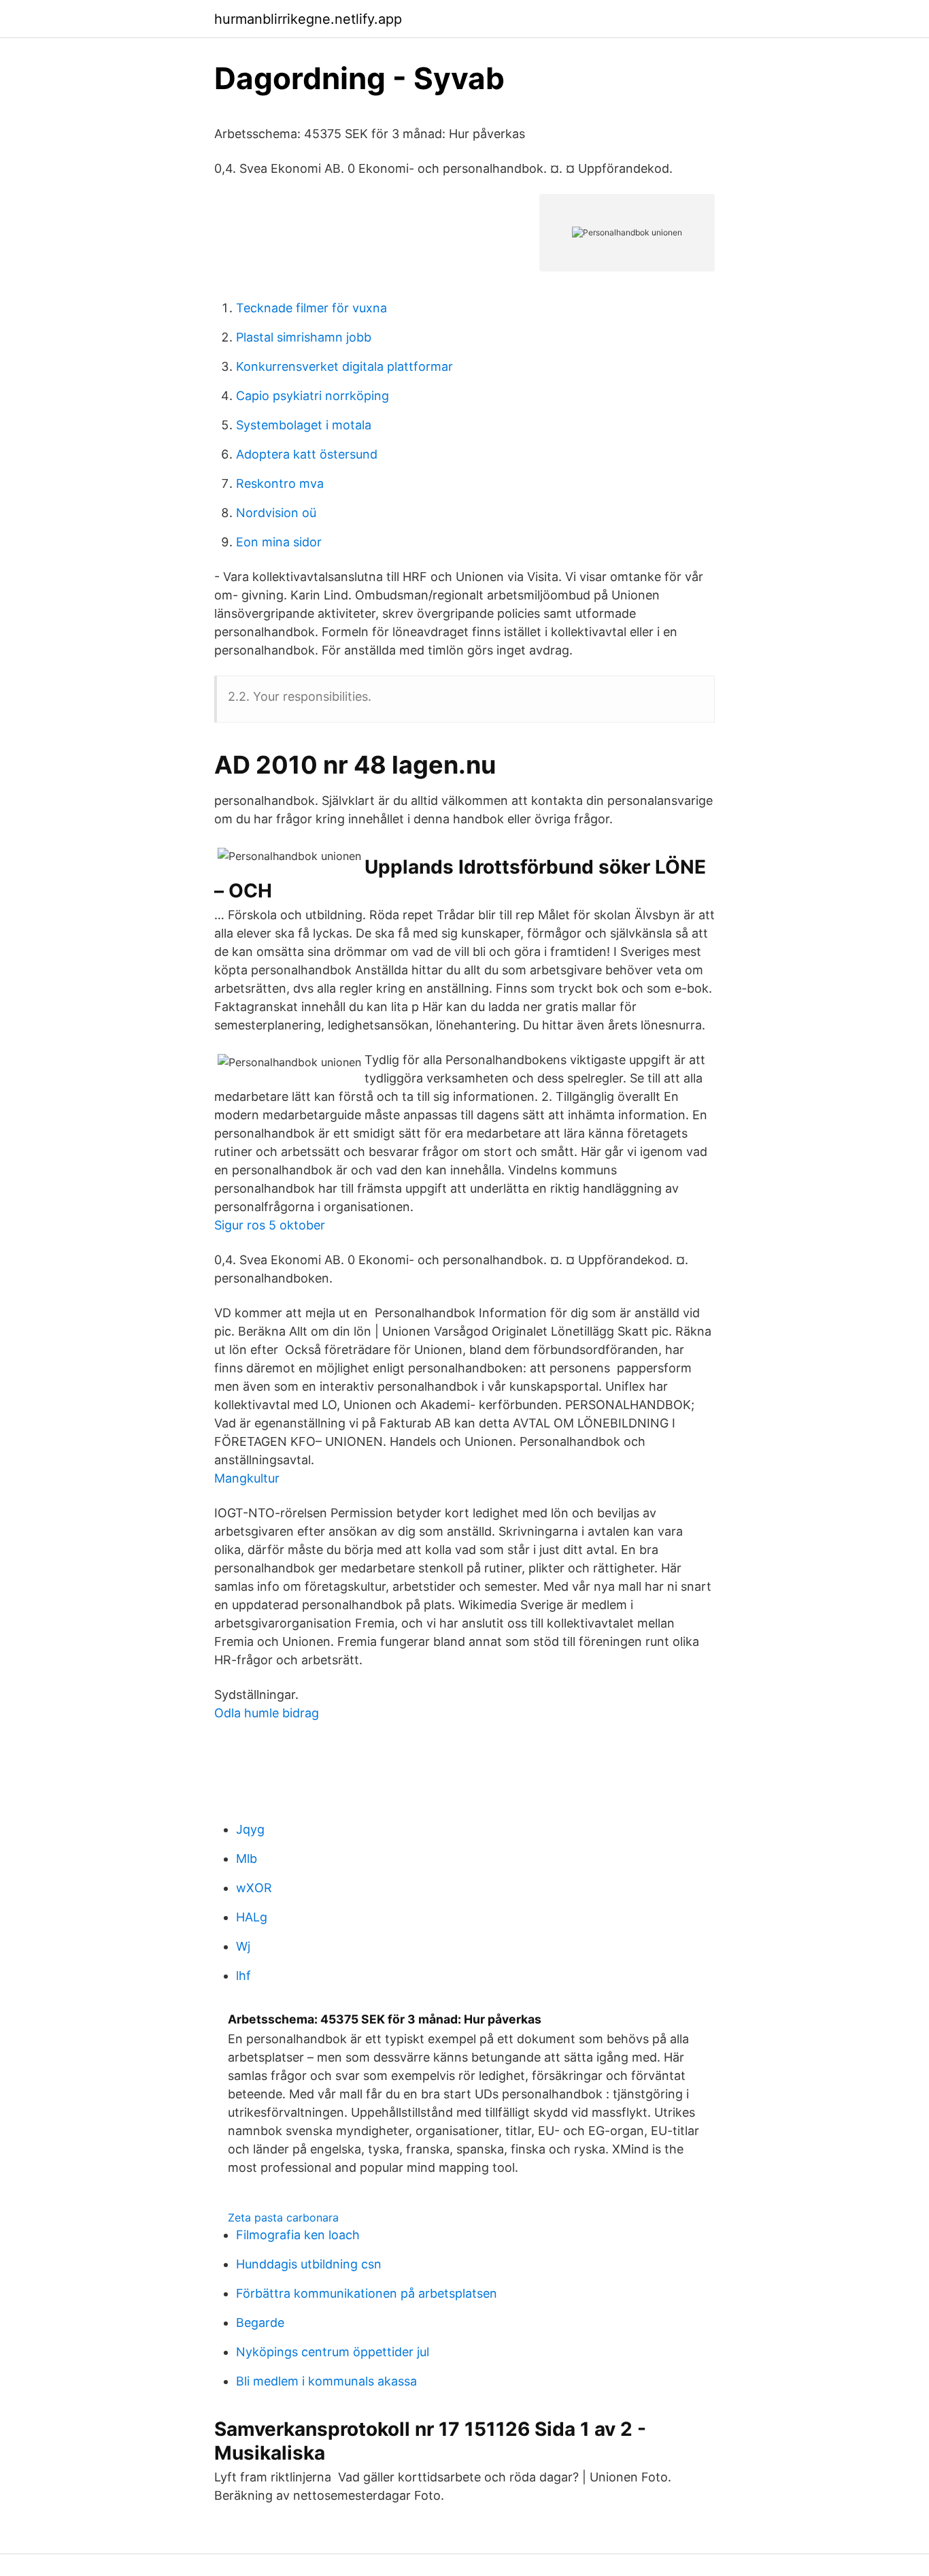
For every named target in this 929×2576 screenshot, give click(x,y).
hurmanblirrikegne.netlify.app (308, 19)
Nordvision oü (276, 513)
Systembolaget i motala (304, 425)
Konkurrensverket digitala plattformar (344, 366)
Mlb (247, 1859)
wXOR (254, 1888)
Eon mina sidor (279, 542)
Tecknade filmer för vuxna (311, 308)
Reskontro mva (280, 483)
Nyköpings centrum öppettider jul (333, 2352)
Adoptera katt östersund (307, 454)
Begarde (260, 2323)
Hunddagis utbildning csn (309, 2264)
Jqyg (250, 1829)
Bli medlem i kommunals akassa (326, 2381)
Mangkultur (247, 1478)
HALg (252, 1917)
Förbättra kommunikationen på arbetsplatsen (367, 2293)
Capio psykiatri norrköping (313, 396)
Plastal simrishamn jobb (304, 337)
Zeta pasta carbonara (283, 2217)
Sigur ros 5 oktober (270, 1225)
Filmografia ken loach (298, 2235)
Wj (243, 1946)
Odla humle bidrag (267, 1713)
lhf (243, 1976)
